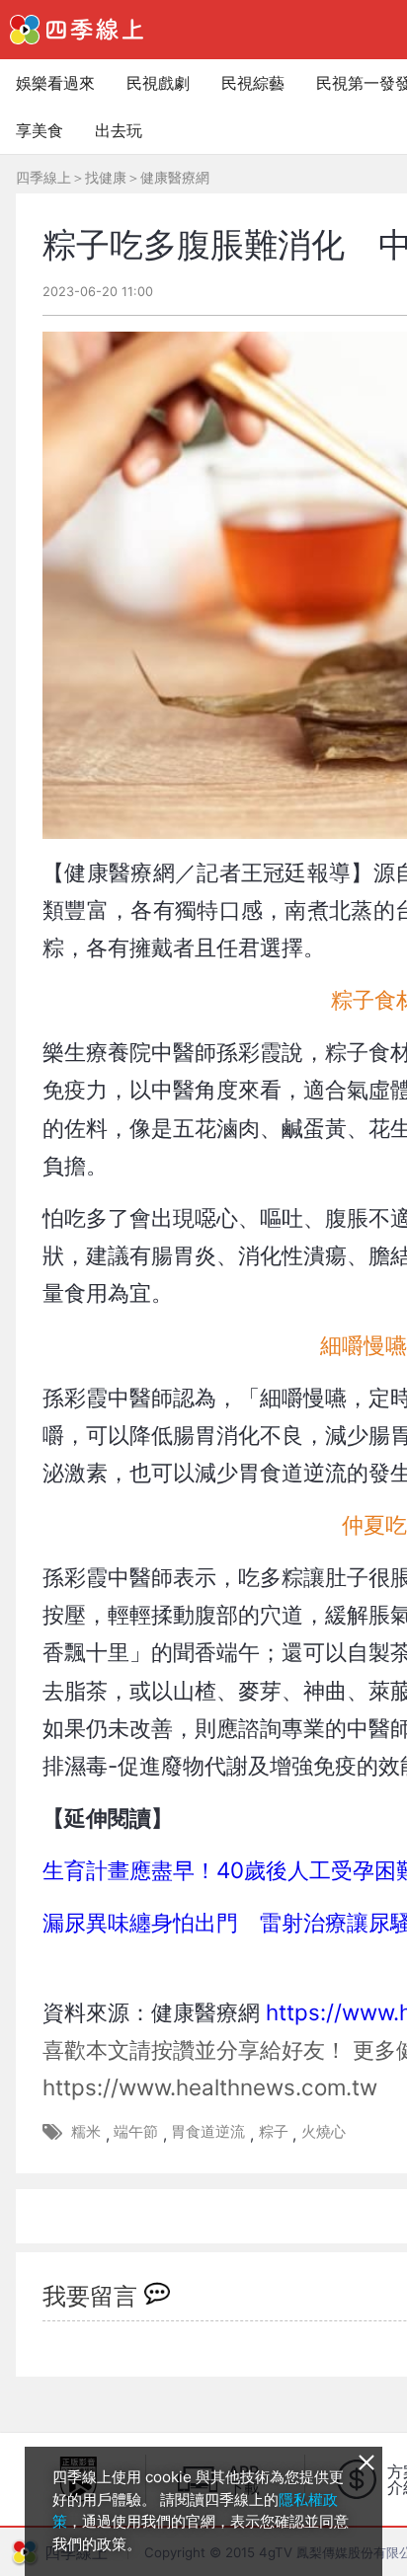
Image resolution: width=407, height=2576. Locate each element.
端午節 (136, 2131)
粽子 (274, 2131)
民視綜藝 (253, 83)
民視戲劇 (158, 83)
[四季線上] (77, 30)
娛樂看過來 (55, 83)
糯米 (86, 2131)
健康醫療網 (175, 177)
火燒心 (324, 2131)
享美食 (40, 130)
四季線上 (43, 177)
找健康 (106, 177)
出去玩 (119, 130)
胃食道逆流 (208, 2131)
